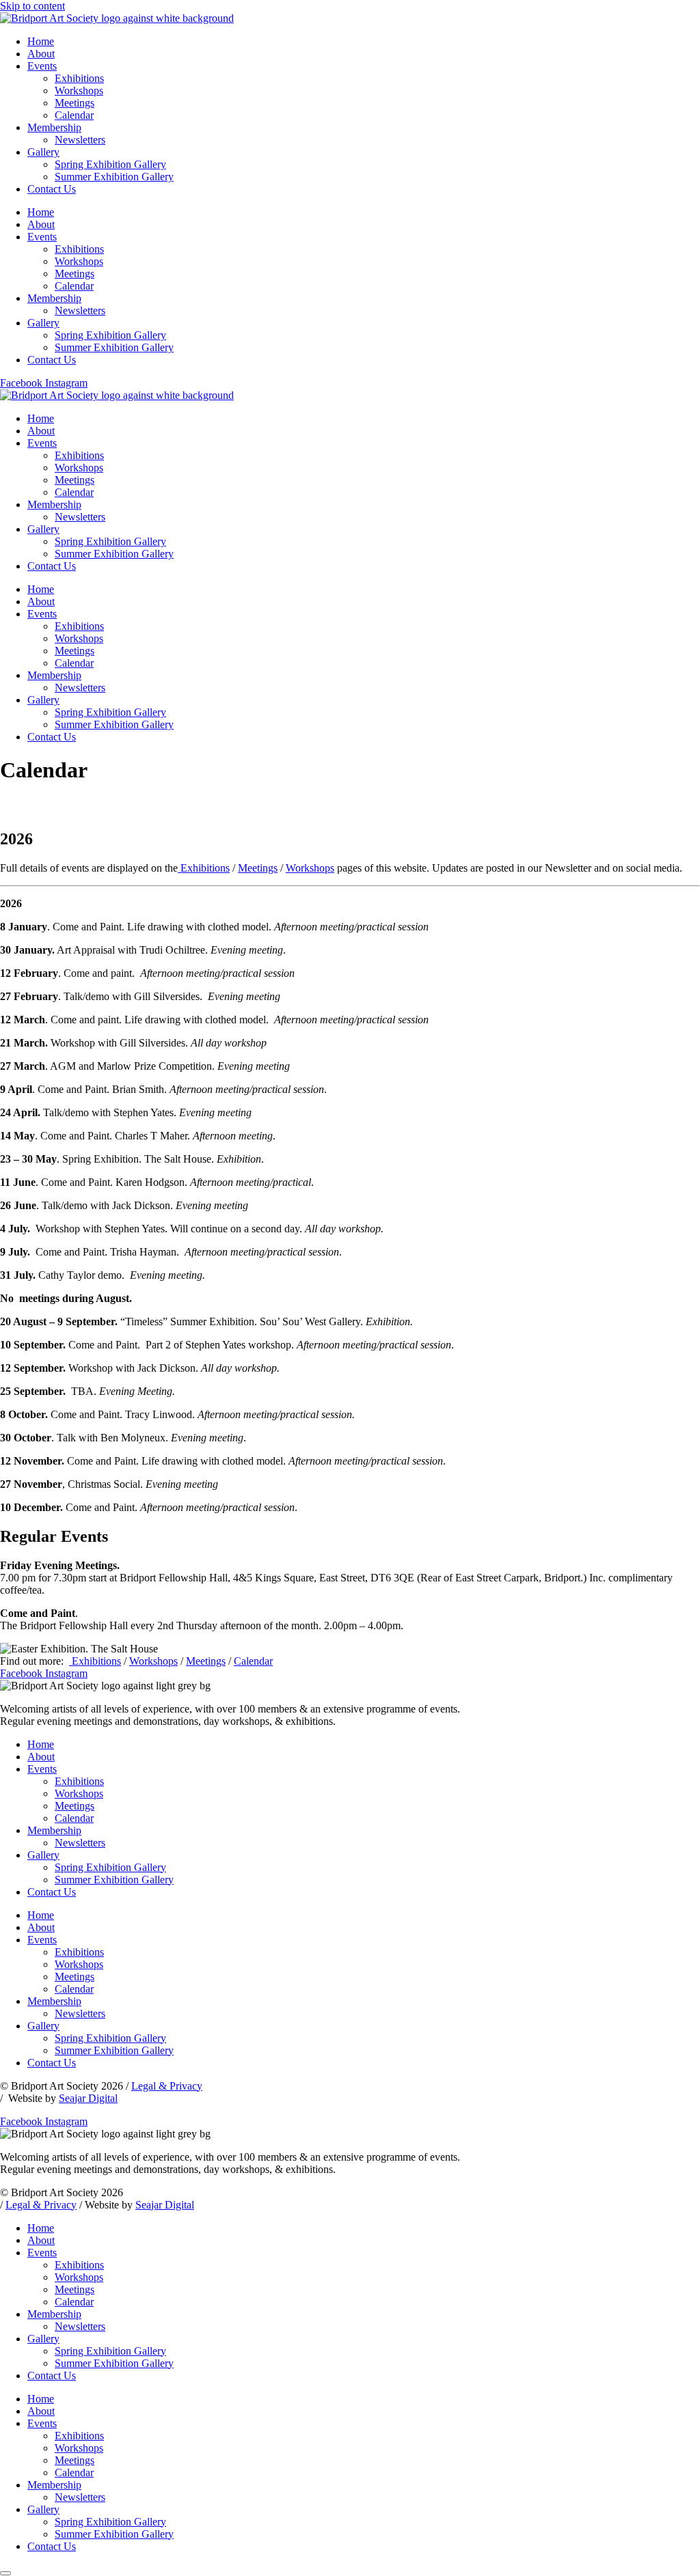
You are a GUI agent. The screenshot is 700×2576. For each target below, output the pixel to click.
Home (41, 41)
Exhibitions (79, 78)
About (41, 54)
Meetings (75, 103)
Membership (54, 127)
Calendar (74, 115)
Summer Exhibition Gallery (114, 177)
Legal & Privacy (167, 2086)
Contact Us (52, 189)
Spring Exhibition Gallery (110, 164)
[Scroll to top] (5, 2573)
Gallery (43, 152)
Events (42, 66)
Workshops (79, 91)
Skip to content (32, 6)
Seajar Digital (88, 2098)
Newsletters (80, 140)
